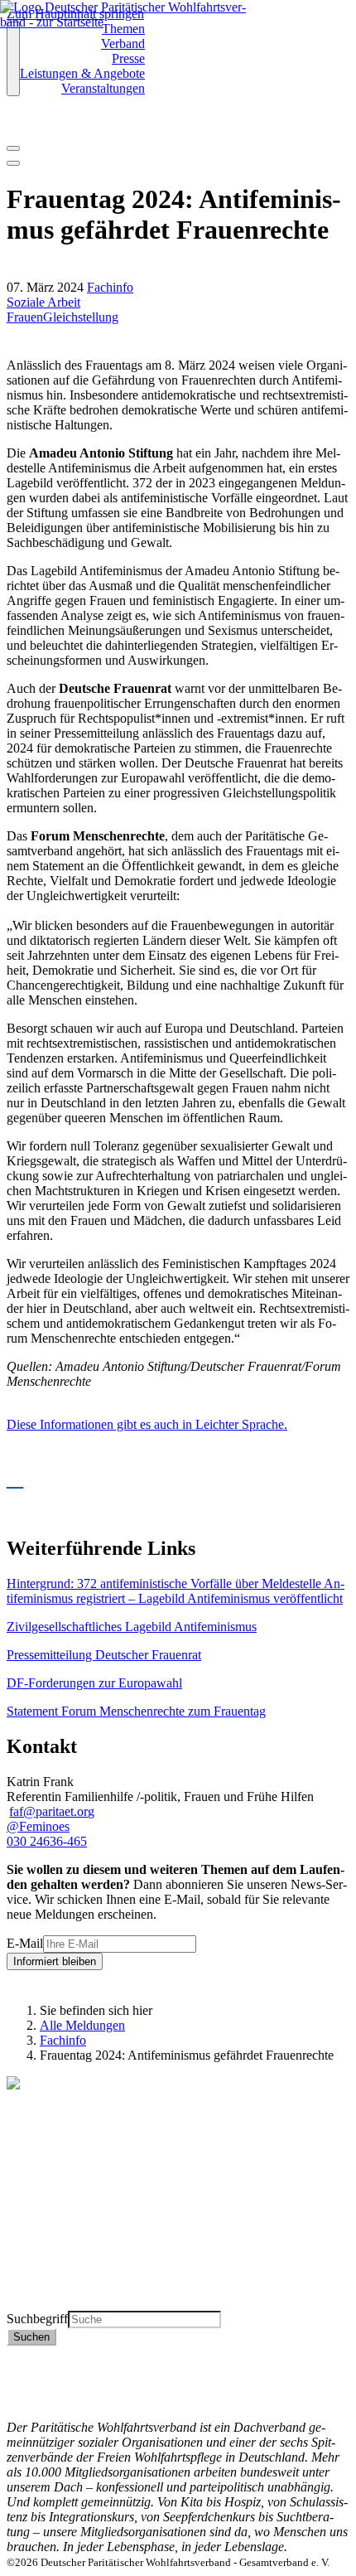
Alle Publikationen (55, 2258)
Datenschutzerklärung (64, 2368)
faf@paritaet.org (52, 1811)
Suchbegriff (37, 2319)
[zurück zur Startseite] (134, 22)
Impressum (35, 2382)
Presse (128, 58)
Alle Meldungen (82, 2025)
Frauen (25, 317)
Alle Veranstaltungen (61, 2288)
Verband (123, 44)
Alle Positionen (47, 2273)
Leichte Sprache (49, 2303)
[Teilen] (13, 163)
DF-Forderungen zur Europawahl (94, 1683)
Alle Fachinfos (45, 2243)
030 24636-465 (47, 1841)
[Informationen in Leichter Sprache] (15, 126)
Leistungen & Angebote (82, 73)
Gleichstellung (81, 317)
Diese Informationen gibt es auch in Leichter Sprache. (147, 1424)
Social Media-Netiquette (70, 2397)
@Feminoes (38, 1826)
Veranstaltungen (103, 88)
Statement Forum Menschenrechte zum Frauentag (136, 1711)
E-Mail (25, 1943)
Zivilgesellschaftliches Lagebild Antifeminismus (132, 1627)
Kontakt (28, 2353)
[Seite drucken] (13, 148)
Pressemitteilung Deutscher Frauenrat (104, 1655)
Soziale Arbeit (43, 302)
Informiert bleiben (55, 1961)
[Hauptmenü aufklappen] (13, 59)
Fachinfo (110, 287)
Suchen (31, 2337)
